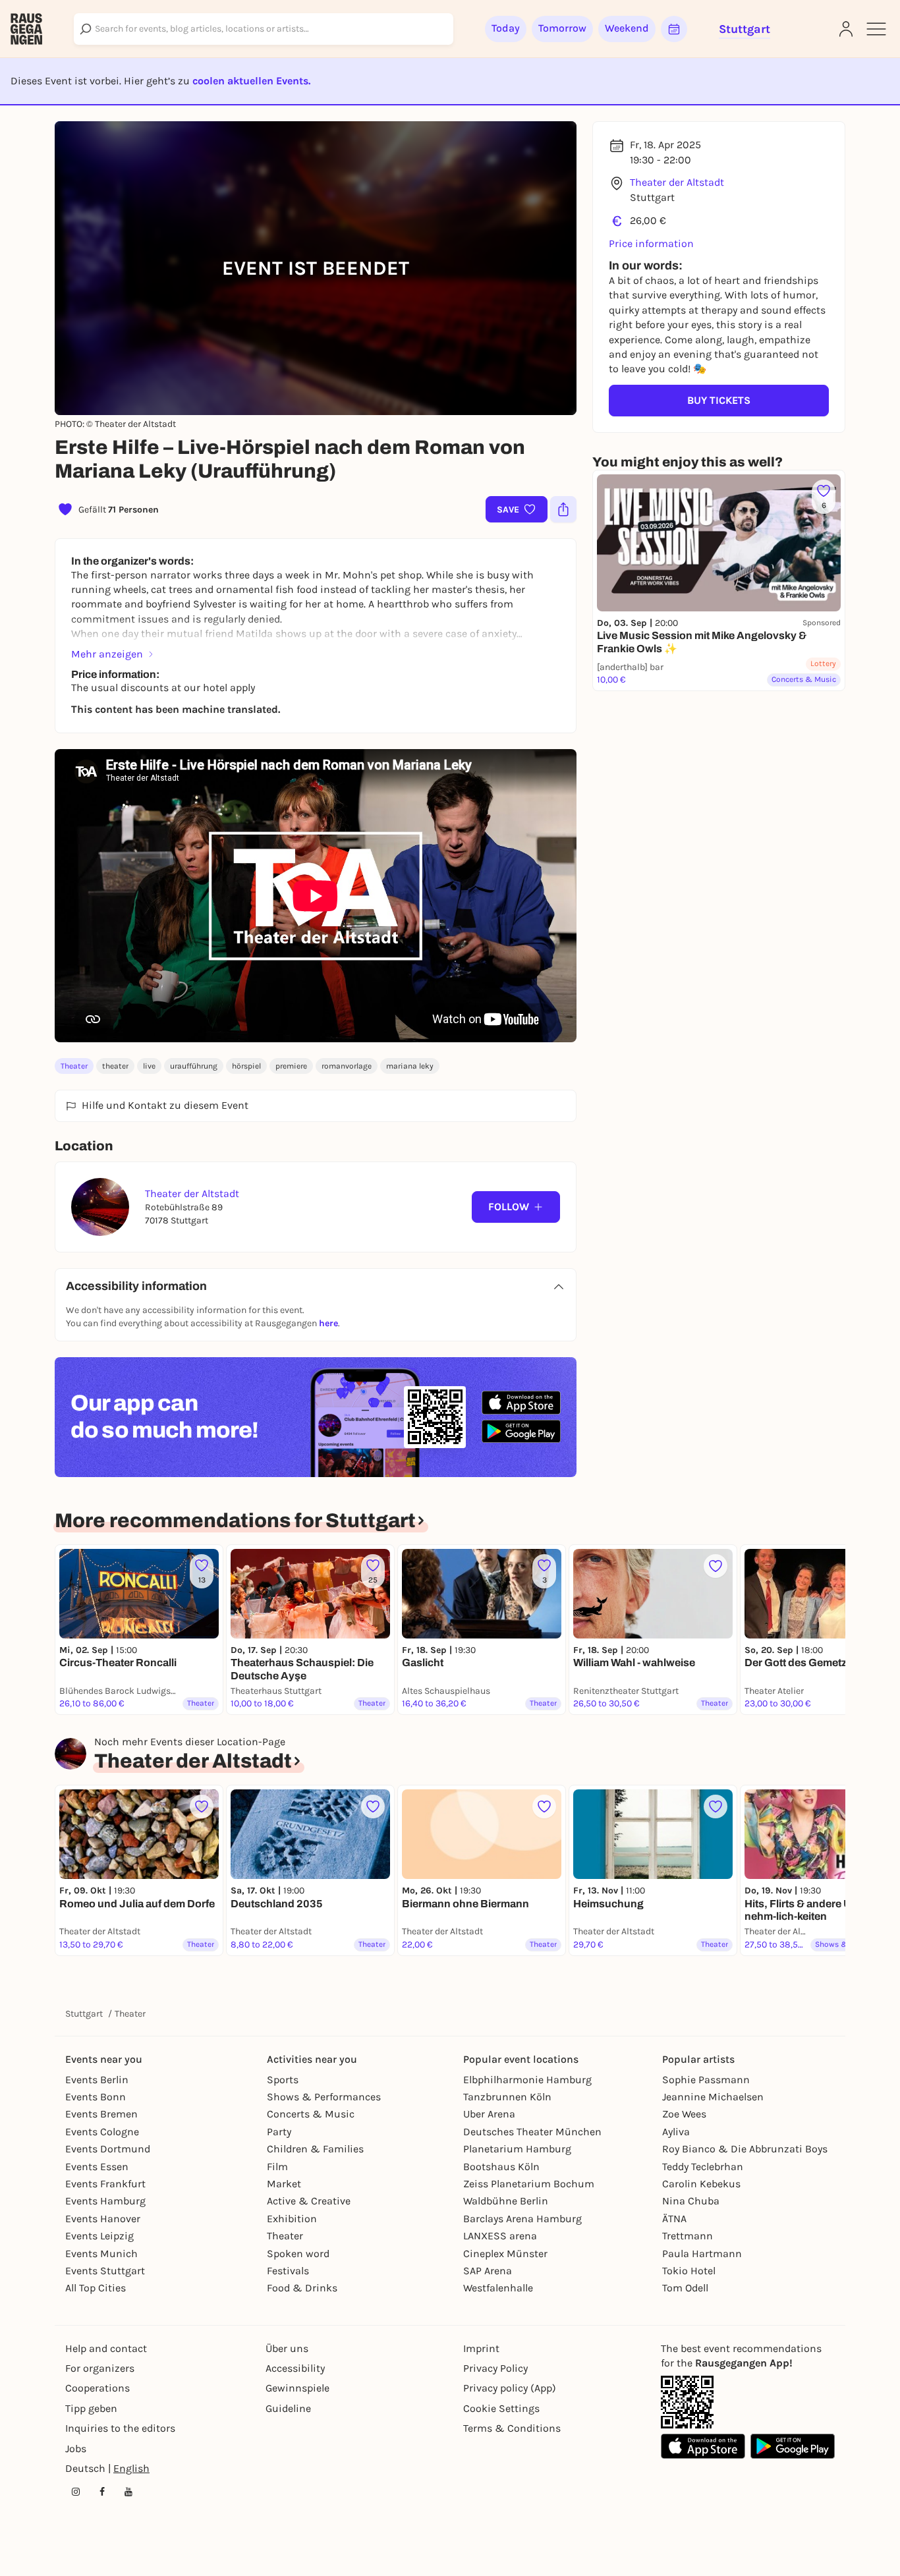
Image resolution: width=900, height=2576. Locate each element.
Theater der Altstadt (677, 182)
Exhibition (292, 2219)
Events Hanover (103, 2219)
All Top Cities (96, 2288)
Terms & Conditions (512, 2428)
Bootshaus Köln (501, 2167)
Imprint (481, 2348)
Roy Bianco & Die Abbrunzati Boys (745, 2149)
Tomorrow (562, 28)
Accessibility (295, 2368)
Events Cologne (102, 2132)
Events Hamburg (105, 2201)
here (328, 1323)
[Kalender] (674, 29)
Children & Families (315, 2149)
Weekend (627, 28)
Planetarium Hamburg (517, 2149)
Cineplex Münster (505, 2254)
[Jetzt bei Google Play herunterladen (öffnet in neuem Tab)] (521, 1431)
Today (506, 28)
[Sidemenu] (876, 29)
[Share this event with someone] (563, 509)
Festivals (288, 2271)
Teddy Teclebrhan (703, 2167)
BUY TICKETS (719, 400)
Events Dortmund (108, 2149)
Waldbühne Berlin (506, 2201)
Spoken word (298, 2254)
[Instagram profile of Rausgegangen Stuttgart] (76, 2492)
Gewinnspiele (297, 2388)
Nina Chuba (691, 2201)
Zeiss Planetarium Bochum (529, 2184)
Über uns (287, 2348)
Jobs (76, 2449)
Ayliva (676, 2132)
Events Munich (101, 2254)
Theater (74, 1066)
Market (284, 2184)
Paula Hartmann (702, 2254)
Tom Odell (685, 2288)
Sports (283, 2080)
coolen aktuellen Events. (251, 81)
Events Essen (97, 2167)
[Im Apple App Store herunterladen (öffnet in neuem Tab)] (521, 1403)
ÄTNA (674, 2219)
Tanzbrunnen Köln (507, 2097)
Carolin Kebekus (701, 2184)
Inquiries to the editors (120, 2428)
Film (277, 2167)
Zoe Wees (684, 2114)
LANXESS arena (500, 2236)
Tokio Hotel (689, 2271)
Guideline (288, 2408)
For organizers (100, 2368)
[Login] (846, 29)
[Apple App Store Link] (703, 2446)
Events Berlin (97, 2080)
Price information (651, 243)
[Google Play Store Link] (793, 2446)
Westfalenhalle (498, 2288)
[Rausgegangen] (26, 29)
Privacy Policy (495, 2368)
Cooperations (98, 2388)
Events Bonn (96, 2097)
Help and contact (106, 2348)
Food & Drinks (302, 2288)
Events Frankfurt (105, 2184)
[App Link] (687, 2402)
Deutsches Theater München (532, 2132)
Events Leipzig (99, 2236)
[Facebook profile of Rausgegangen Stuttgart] (102, 2492)
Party (279, 2132)
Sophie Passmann (706, 2080)
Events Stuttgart (105, 2271)
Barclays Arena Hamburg (522, 2219)
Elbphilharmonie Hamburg (527, 2080)
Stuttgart (84, 2014)
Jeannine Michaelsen (713, 2097)
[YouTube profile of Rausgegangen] (128, 2492)
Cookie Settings (501, 2408)
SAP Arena (488, 2271)
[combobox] (264, 29)
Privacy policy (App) (510, 2388)
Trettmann (688, 2236)
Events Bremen (101, 2114)
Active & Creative (309, 2201)
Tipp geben (91, 2408)
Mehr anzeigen (107, 654)
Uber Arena (489, 2114)
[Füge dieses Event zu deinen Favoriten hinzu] (716, 1566)
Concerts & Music (311, 2114)
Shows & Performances (324, 2097)
